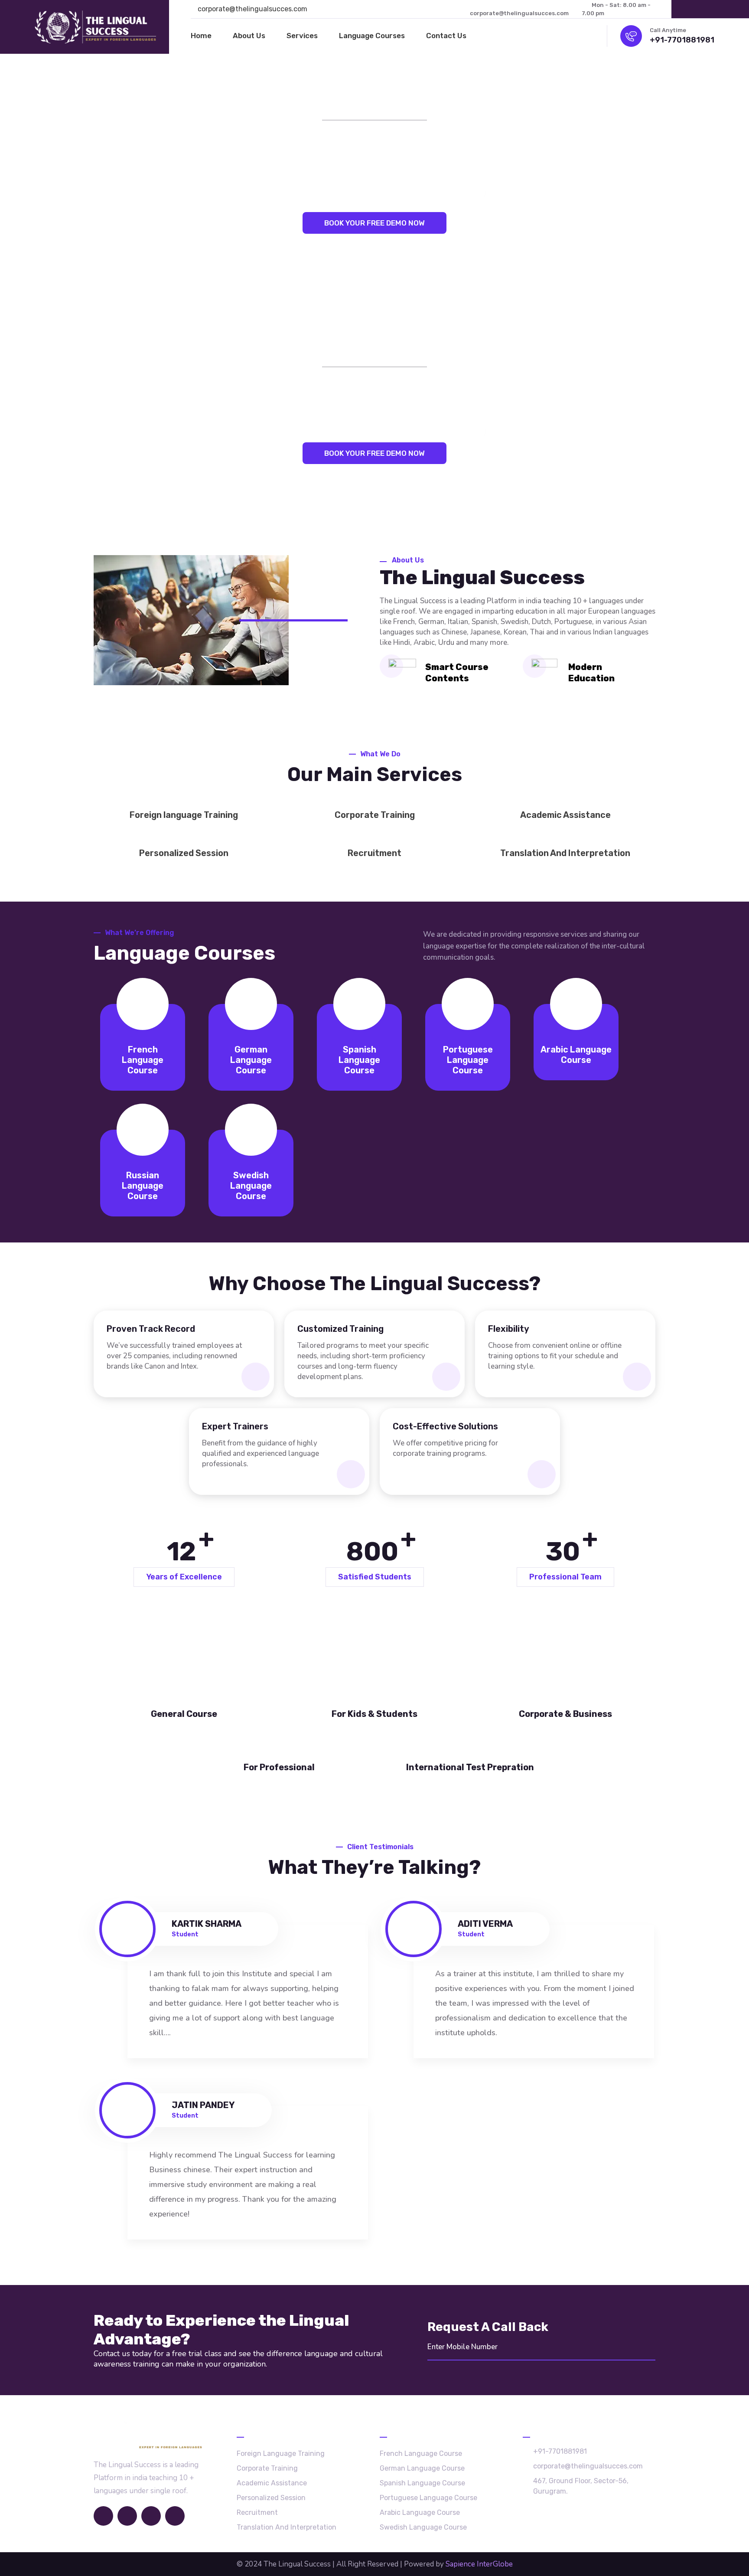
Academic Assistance (565, 815)
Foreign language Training (184, 815)
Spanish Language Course (359, 1060)
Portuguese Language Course (468, 1060)
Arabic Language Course (576, 1055)
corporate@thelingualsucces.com (252, 9)
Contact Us (446, 36)
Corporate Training (375, 815)
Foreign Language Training (281, 2453)
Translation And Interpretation (565, 853)
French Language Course (143, 1060)
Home (201, 36)
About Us (249, 36)
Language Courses (372, 36)
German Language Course (251, 1060)
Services (302, 36)
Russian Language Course (143, 1186)
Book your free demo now (374, 223)
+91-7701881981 (682, 40)
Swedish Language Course (251, 1186)
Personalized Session (184, 853)
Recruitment (374, 853)
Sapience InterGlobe (479, 2564)
